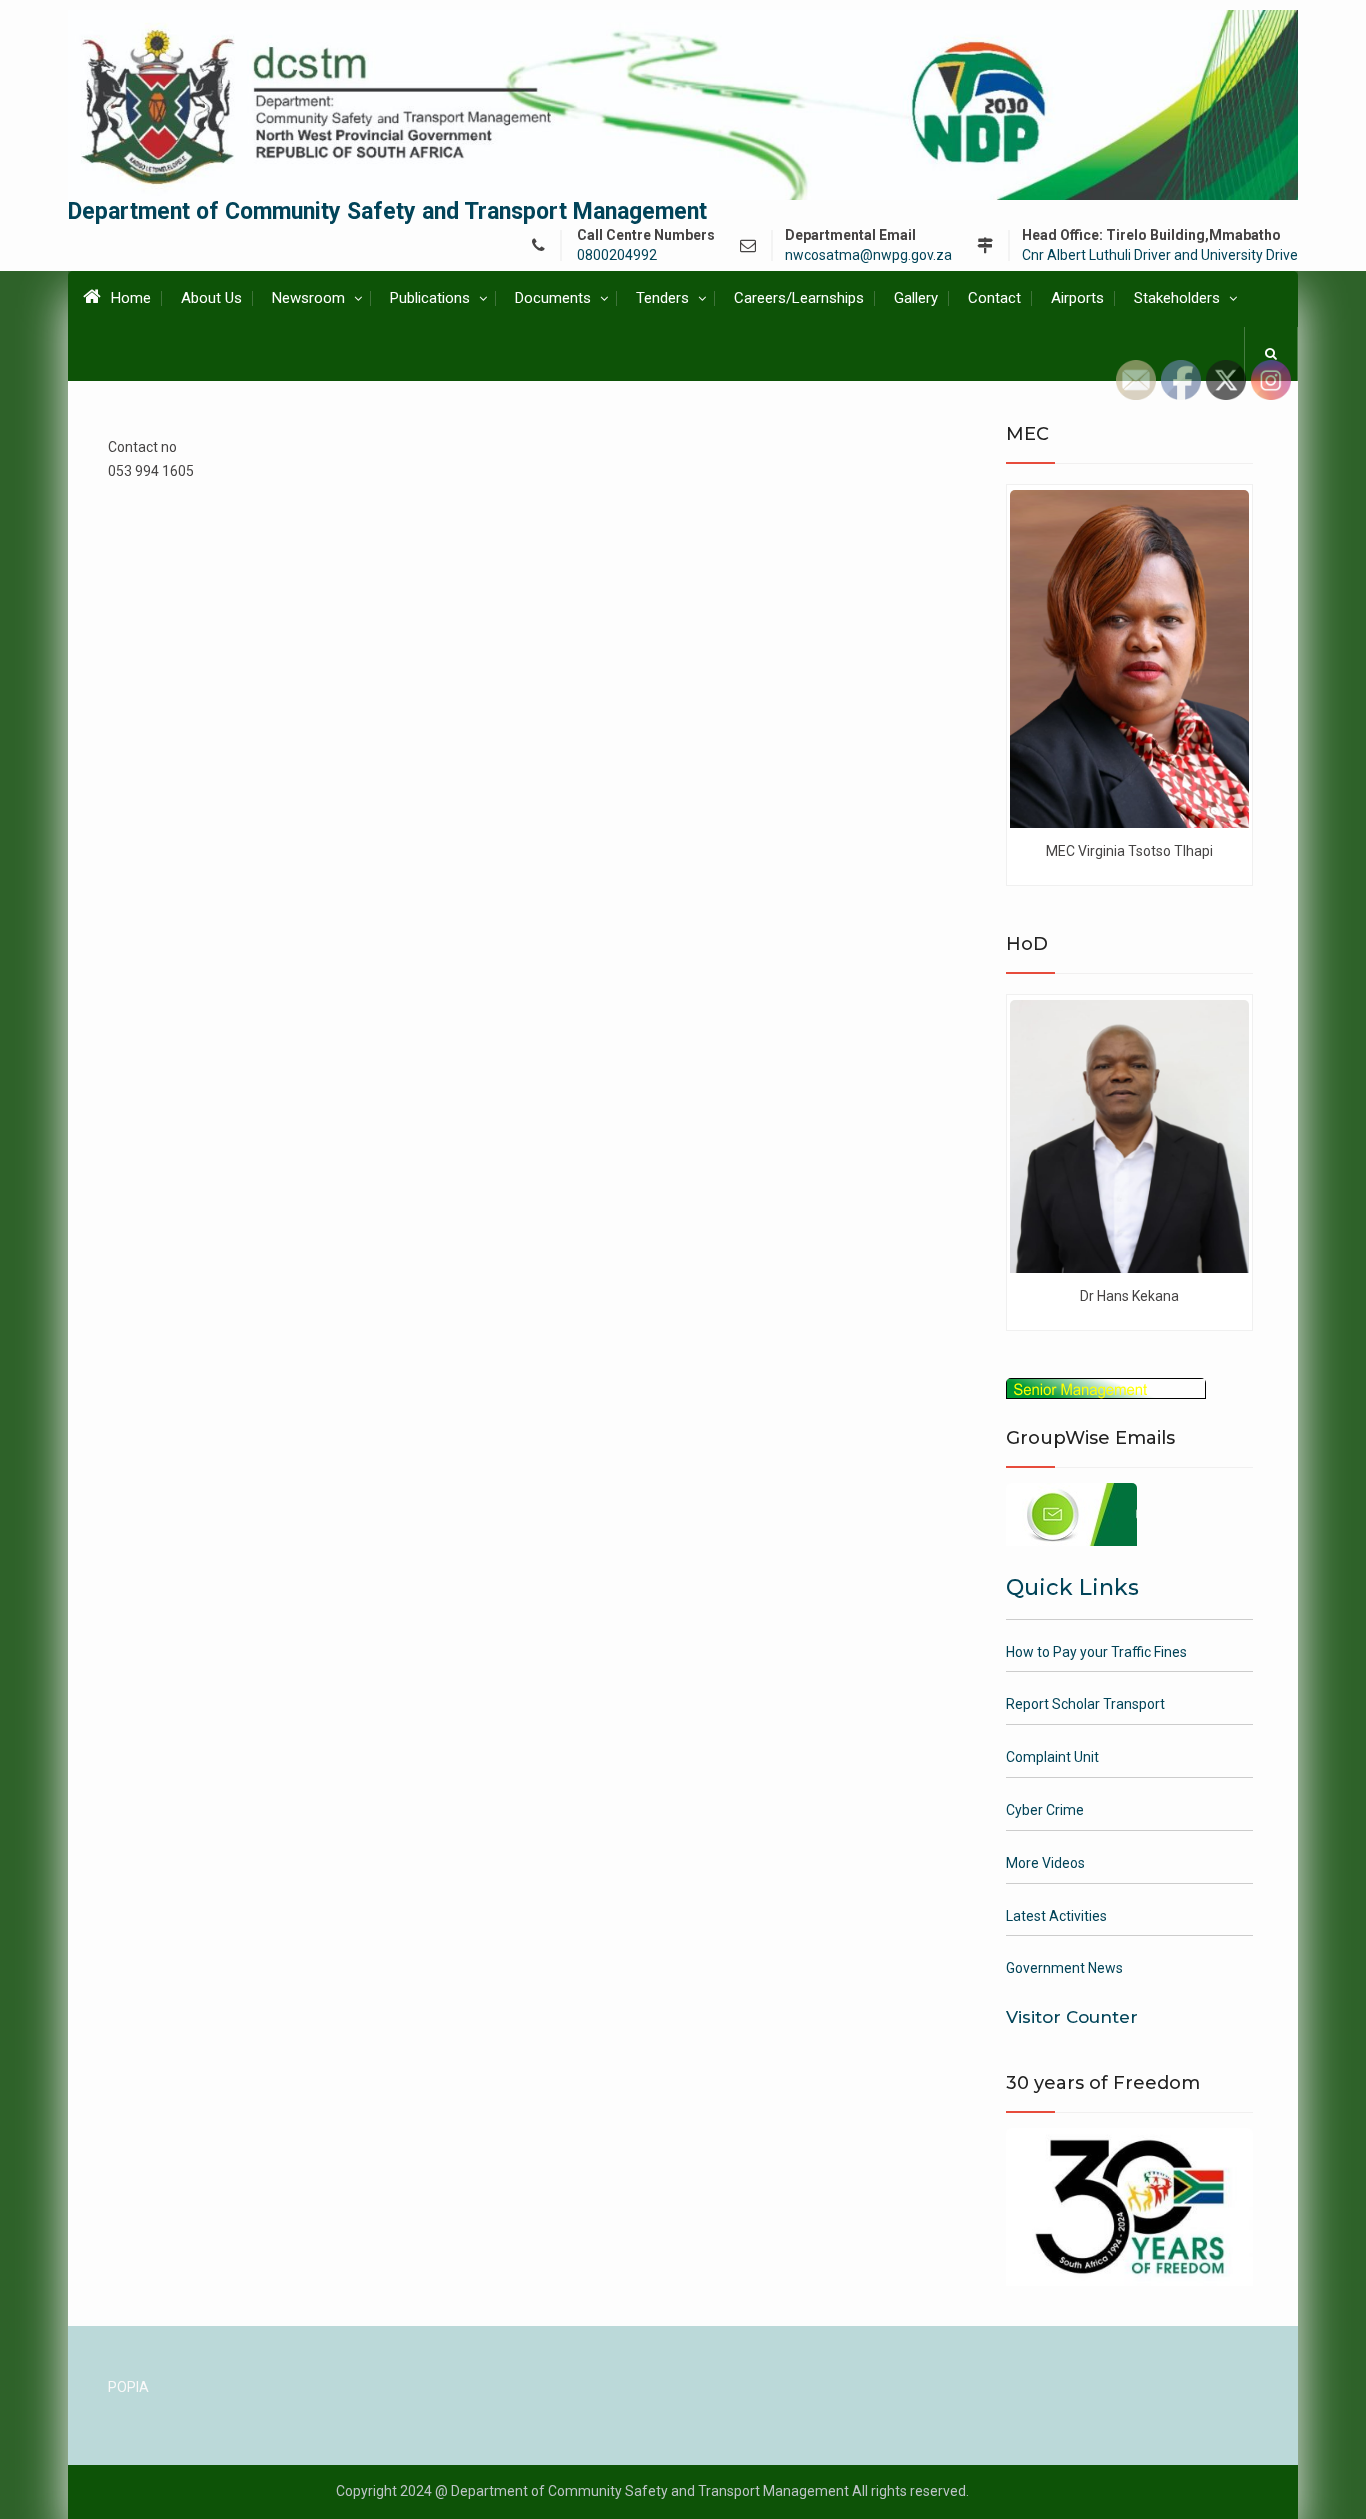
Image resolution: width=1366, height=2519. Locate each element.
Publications (430, 298)
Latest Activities (1056, 1916)
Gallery (916, 298)
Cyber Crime (1045, 1810)
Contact (994, 298)
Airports (1077, 298)
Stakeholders (1177, 298)
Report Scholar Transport (1085, 1704)
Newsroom (308, 298)
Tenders (662, 298)
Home (131, 298)
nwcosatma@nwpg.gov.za (868, 255)
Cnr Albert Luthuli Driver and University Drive (1160, 255)
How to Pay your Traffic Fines (1096, 1652)
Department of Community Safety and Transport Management (387, 211)
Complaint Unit (1052, 1757)
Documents (553, 298)
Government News (1064, 1968)
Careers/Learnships (799, 298)
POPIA (128, 2387)
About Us (211, 298)
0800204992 (617, 255)
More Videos (1045, 1863)
